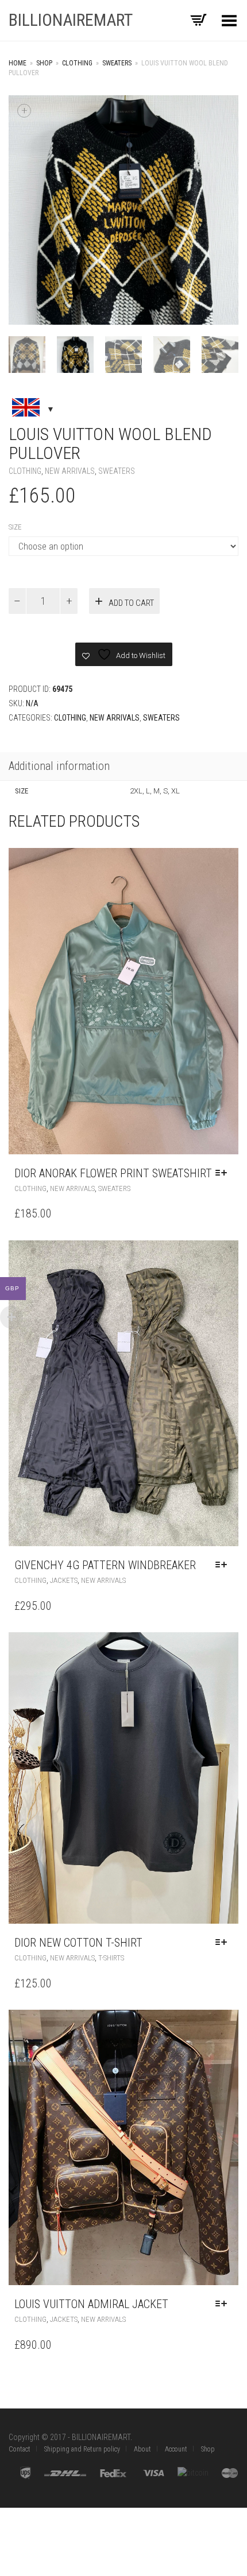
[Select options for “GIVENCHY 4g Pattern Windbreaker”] (224, 1565)
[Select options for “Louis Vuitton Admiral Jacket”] (224, 2304)
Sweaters (117, 63)
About (142, 2449)
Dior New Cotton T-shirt (78, 1943)
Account (176, 2449)
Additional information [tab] (59, 766)
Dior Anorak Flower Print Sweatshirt (113, 1173)
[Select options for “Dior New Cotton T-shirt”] (224, 1943)
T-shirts (111, 1958)
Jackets (64, 1580)
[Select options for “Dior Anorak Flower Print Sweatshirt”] (224, 1173)
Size (15, 527)
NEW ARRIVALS (70, 471)
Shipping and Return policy (82, 2449)
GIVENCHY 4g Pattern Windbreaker (105, 1565)
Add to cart (131, 603)
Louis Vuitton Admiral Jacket (91, 2304)
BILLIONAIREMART (71, 20)
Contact (20, 2449)
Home (18, 63)
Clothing (77, 63)
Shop (44, 63)
